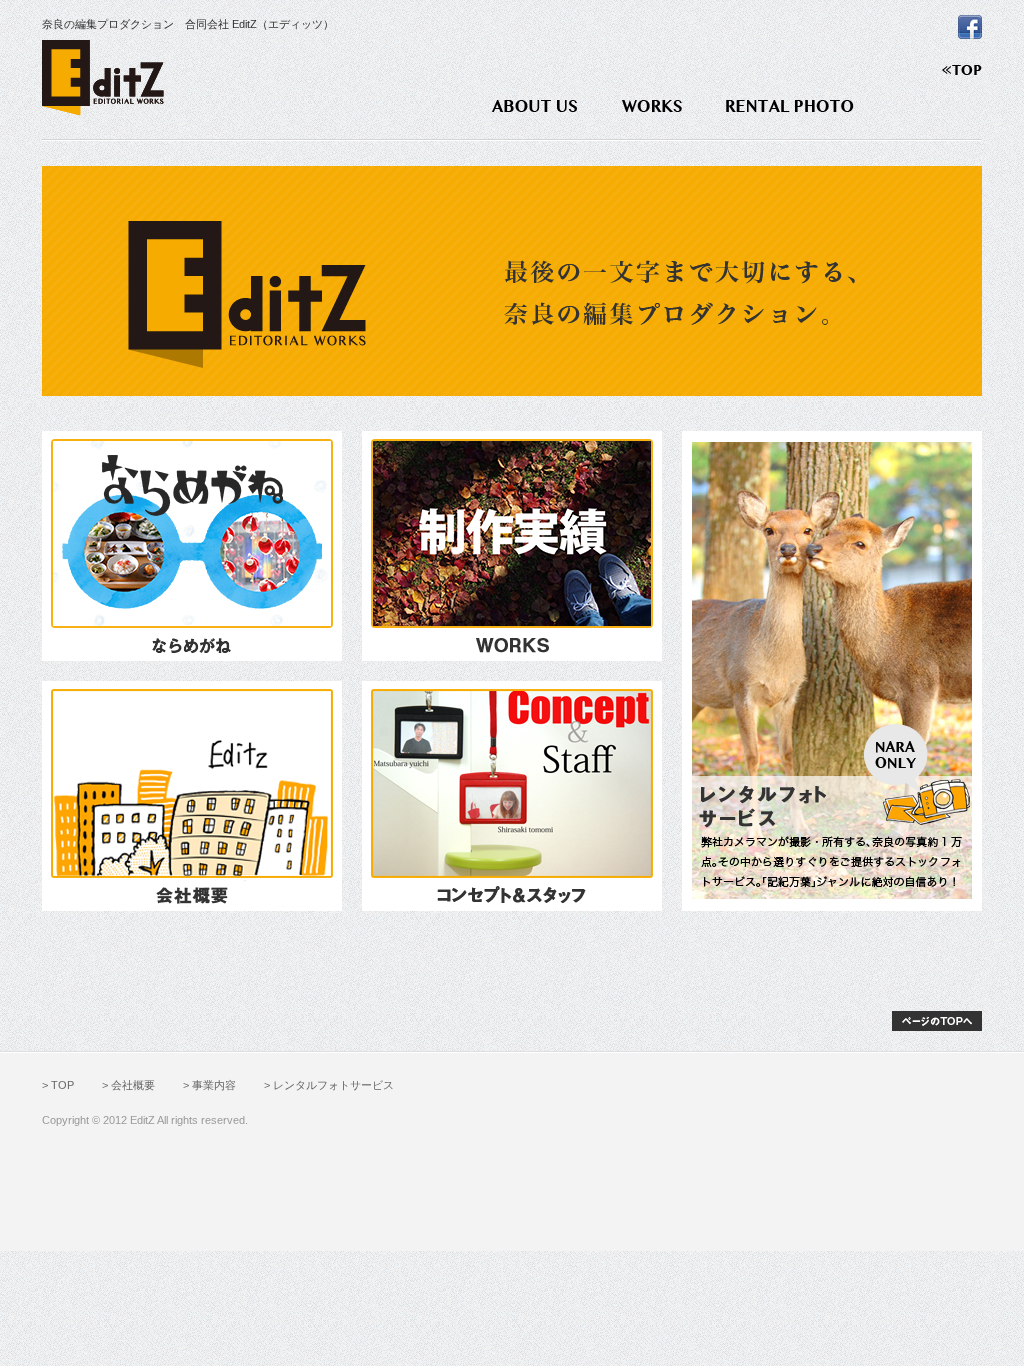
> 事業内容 (209, 1085)
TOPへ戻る (962, 70)
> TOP (58, 1085)
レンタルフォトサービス (790, 106)
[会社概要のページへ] (192, 794)
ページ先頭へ (937, 1021)
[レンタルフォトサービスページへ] (832, 669)
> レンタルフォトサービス (329, 1085)
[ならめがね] (192, 546)
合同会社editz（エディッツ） (103, 78)
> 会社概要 (128, 1085)
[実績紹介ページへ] (512, 546)
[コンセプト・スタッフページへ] (512, 794)
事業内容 (652, 106)
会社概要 (535, 106)
